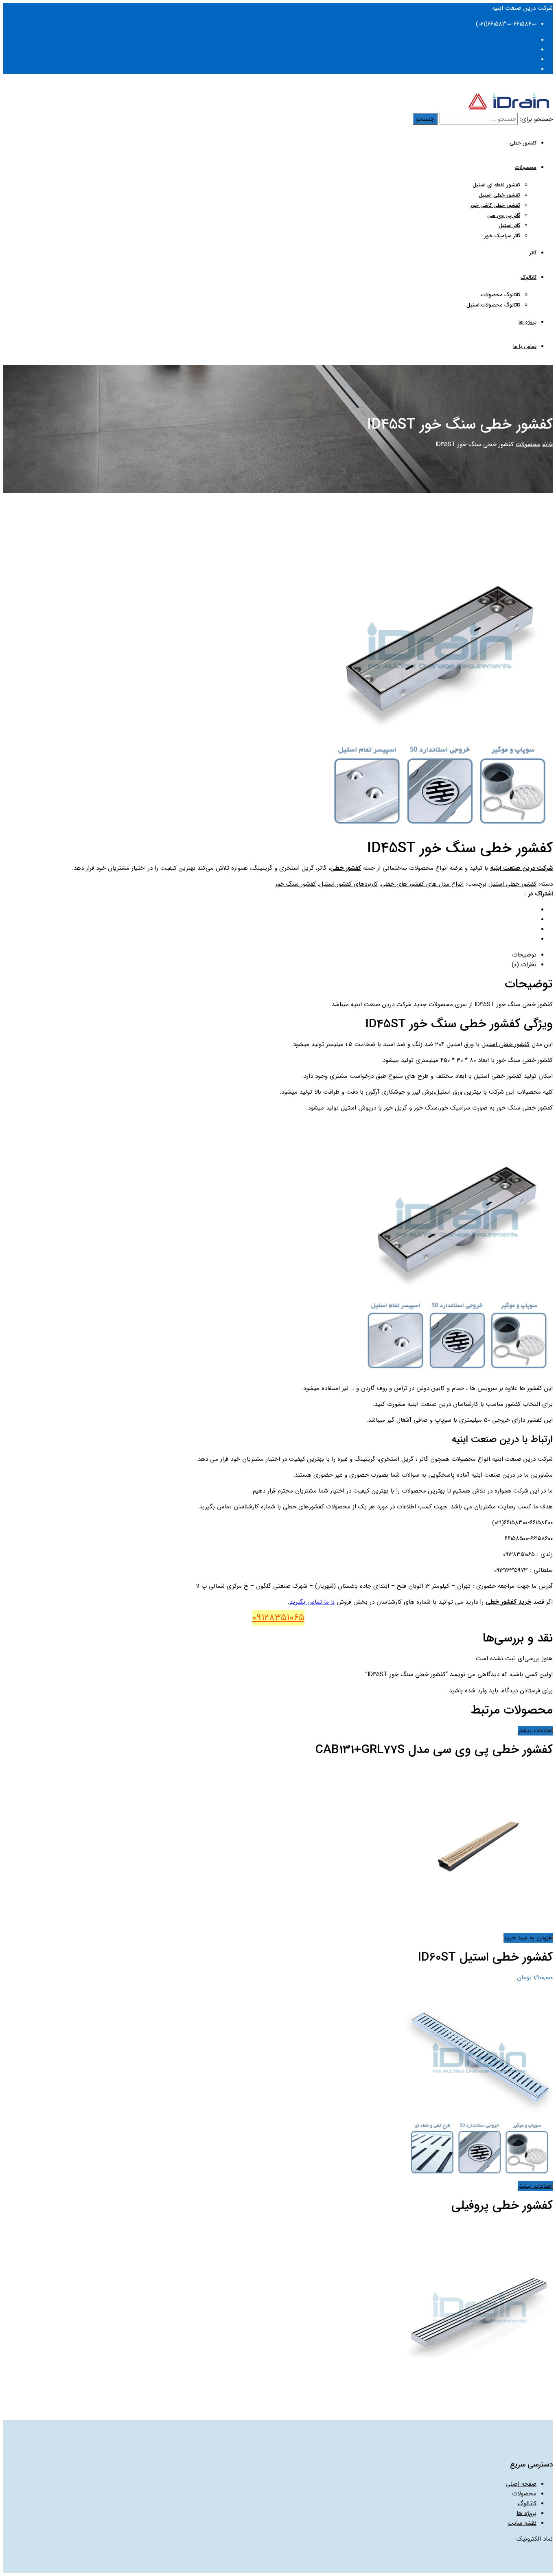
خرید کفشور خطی (508, 1602)
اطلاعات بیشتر (535, 1731)
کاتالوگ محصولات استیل (493, 305)
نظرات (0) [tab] (524, 965)
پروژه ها (528, 322)
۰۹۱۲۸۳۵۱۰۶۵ (278, 1618)
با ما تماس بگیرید (312, 1602)
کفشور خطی (523, 143)
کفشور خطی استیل (499, 195)
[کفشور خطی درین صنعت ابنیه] (509, 108)
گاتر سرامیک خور (502, 236)
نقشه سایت (522, 2523)
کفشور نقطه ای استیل (496, 185)
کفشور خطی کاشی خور (495, 205)
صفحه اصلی (521, 2484)
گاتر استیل (509, 226)
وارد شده (476, 1691)
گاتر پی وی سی (504, 216)
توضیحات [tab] (524, 955)
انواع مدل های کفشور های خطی (422, 884)
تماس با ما (525, 347)
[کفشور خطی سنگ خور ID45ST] (440, 829)
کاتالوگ (529, 277)
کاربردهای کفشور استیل (348, 884)
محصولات (526, 167)
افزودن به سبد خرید (528, 1938)
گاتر (533, 253)
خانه (547, 444)
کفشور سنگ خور (296, 884)
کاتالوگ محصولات (501, 295)
